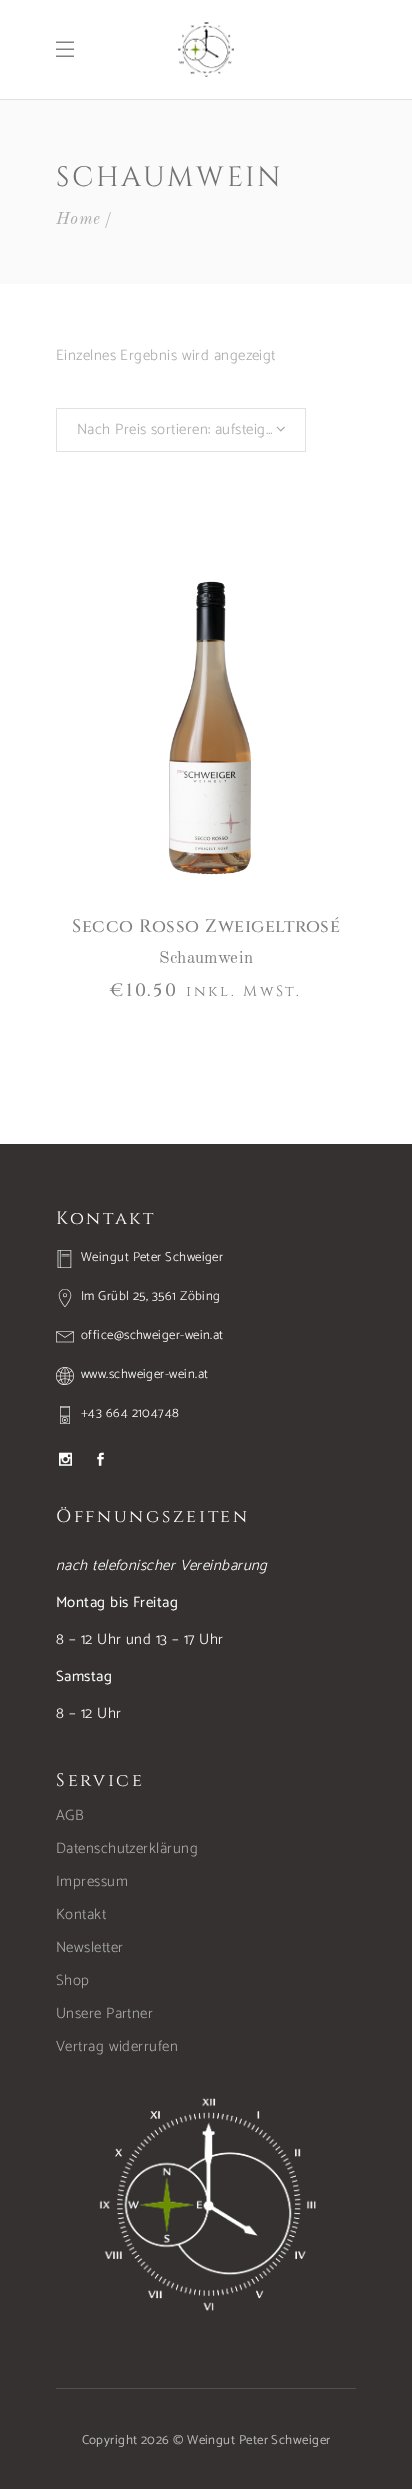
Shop (73, 1980)
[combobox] (181, 430)
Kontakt (81, 1914)
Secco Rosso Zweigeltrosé (206, 926)
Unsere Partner (104, 2013)
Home (78, 219)
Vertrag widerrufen (117, 2046)
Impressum (92, 1881)
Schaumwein (206, 958)
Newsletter (90, 1947)
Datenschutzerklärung (127, 1848)
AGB (70, 1815)
